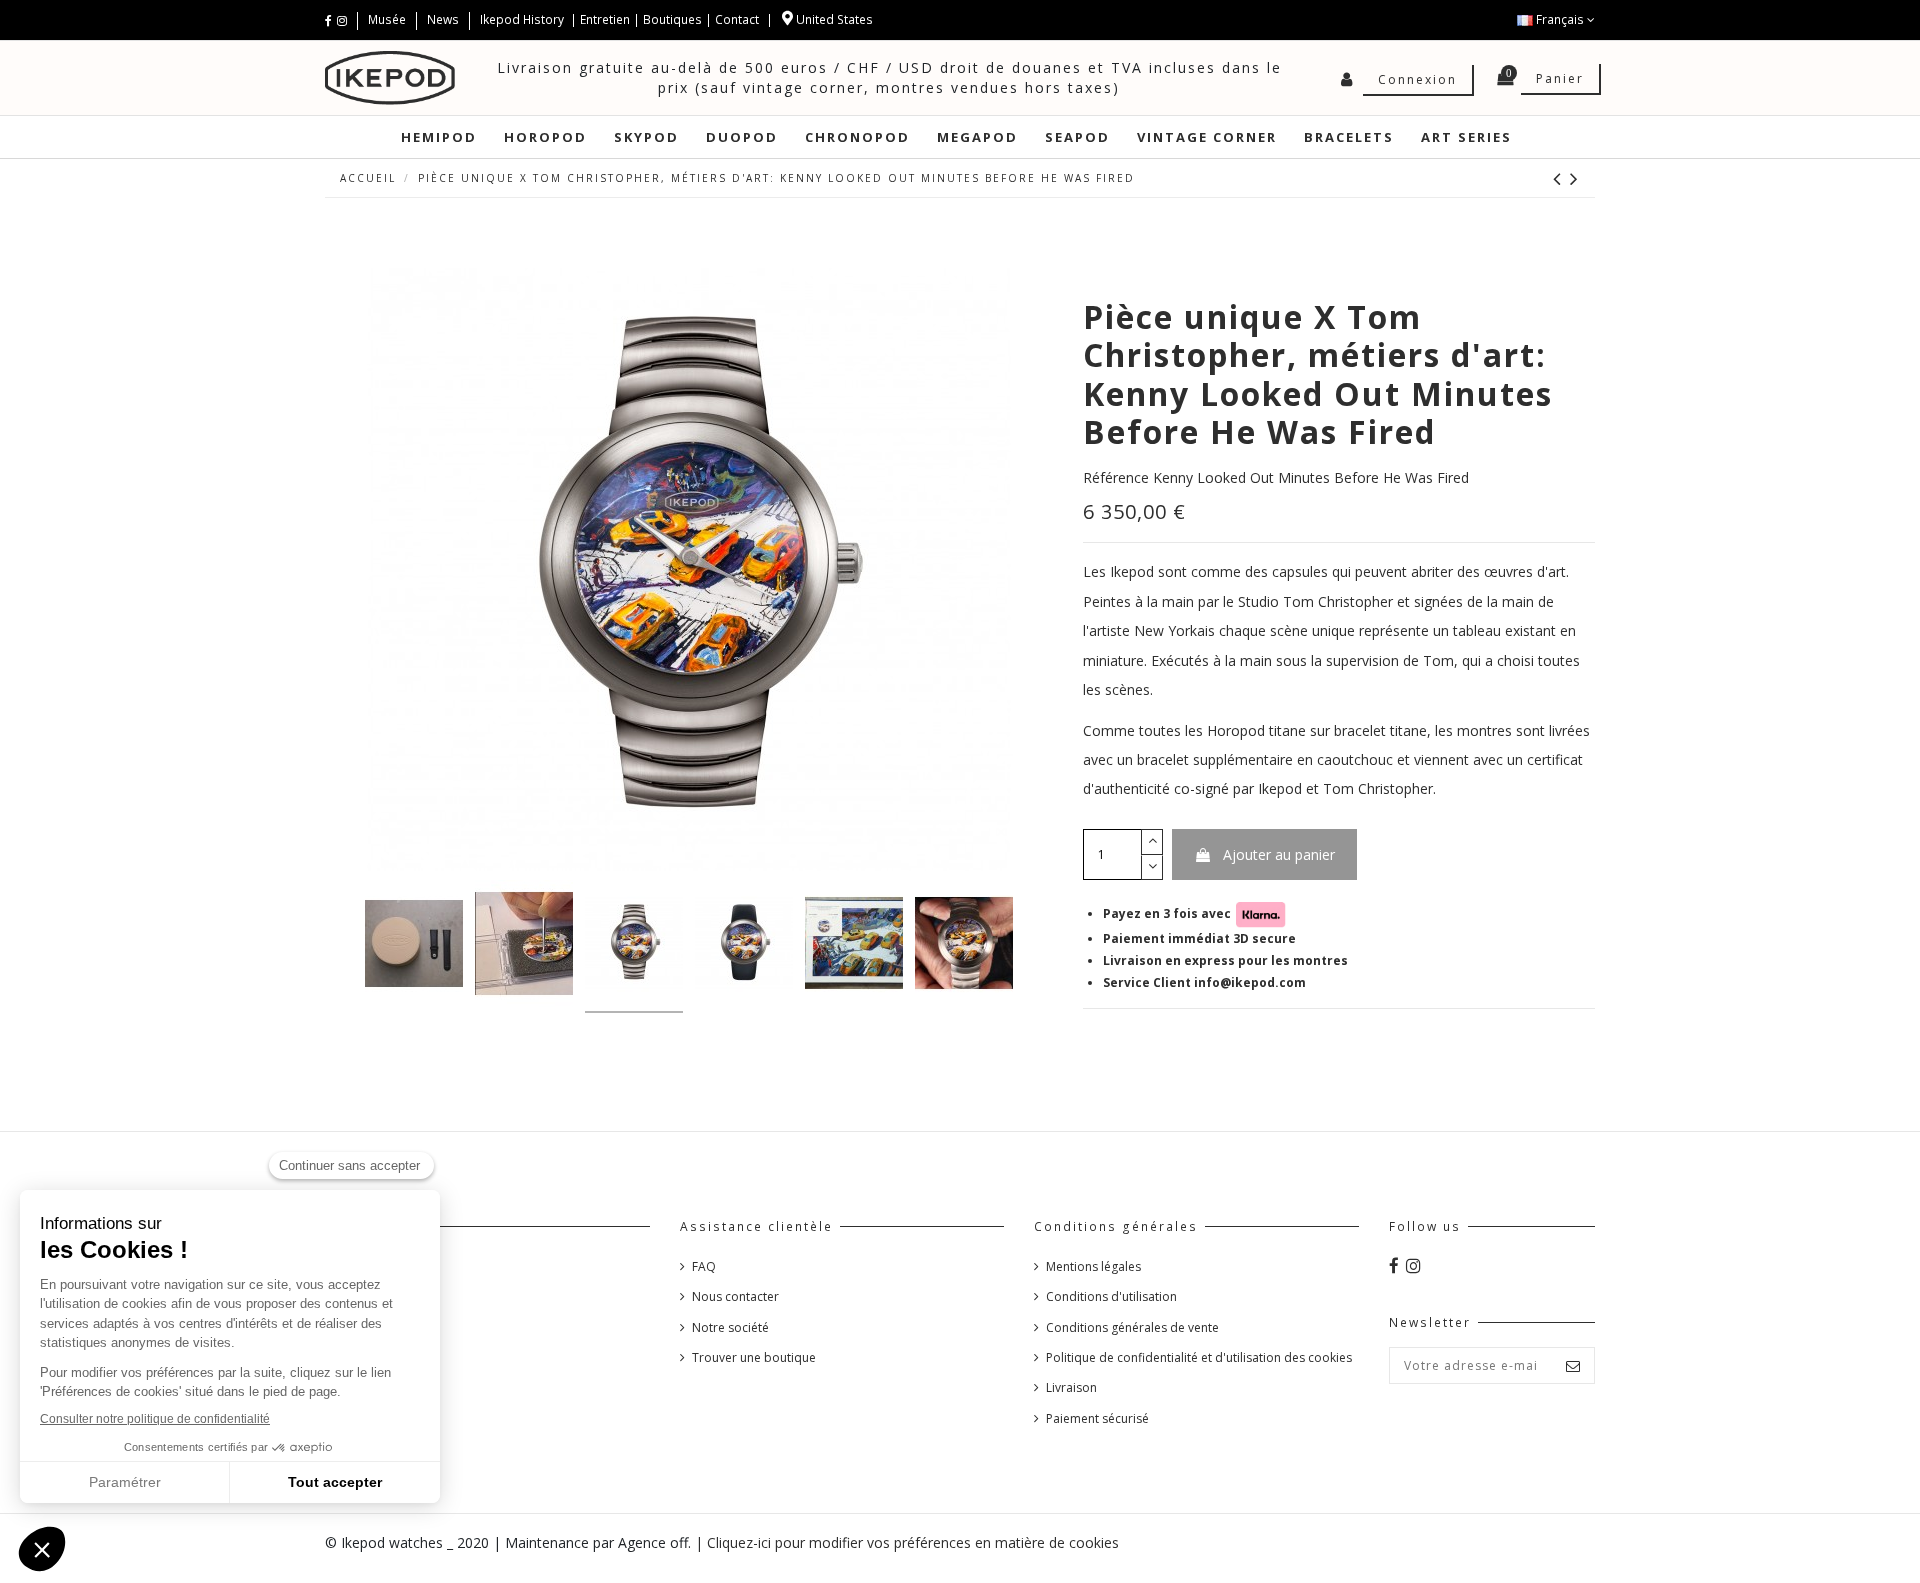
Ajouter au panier (1279, 854)
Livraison (1071, 1387)
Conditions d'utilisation (1111, 1296)
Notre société (730, 1327)
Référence (1116, 477)
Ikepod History (523, 19)
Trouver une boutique (754, 1357)
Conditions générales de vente (1132, 1327)
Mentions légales (1093, 1266)
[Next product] (1575, 178)
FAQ (704, 1266)
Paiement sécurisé (1097, 1418)
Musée (388, 19)
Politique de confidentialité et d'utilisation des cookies (1199, 1357)
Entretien (605, 19)
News (443, 19)
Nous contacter (735, 1296)
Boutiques (672, 19)
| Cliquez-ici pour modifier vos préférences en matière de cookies (907, 1542)
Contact (737, 19)
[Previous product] (1561, 178)
